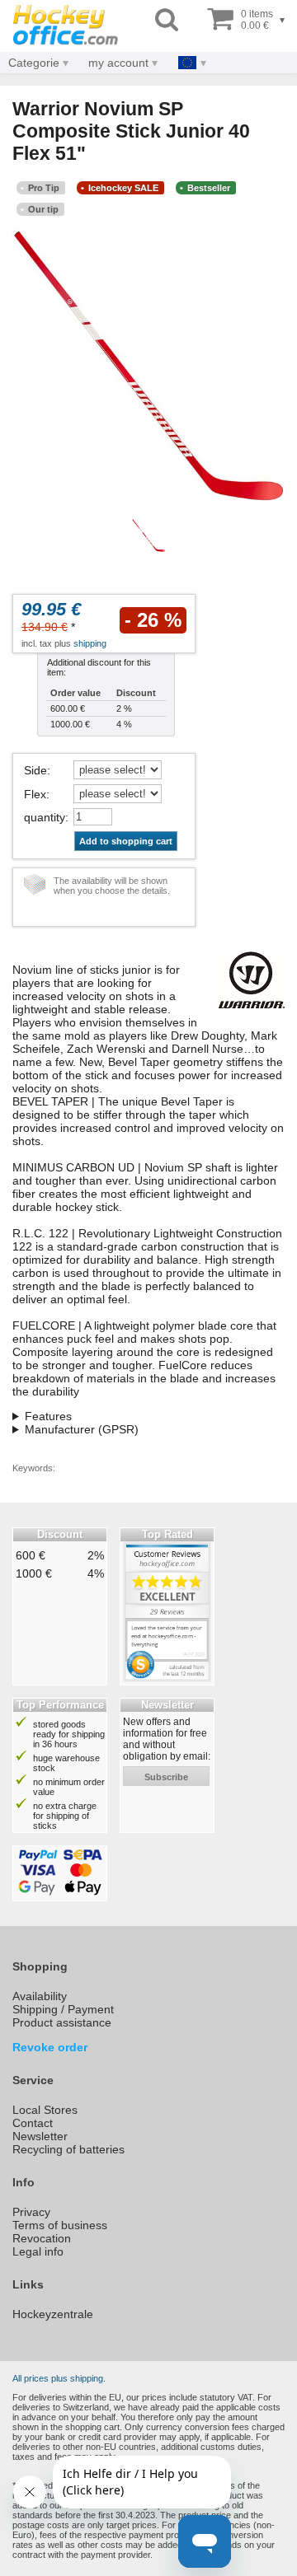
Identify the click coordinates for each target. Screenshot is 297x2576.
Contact (33, 2123)
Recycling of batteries (68, 2149)
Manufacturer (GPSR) (82, 1429)
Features (48, 1416)
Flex (35, 794)
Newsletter (40, 2136)
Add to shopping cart (126, 841)
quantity (45, 817)
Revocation (42, 2238)
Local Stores (45, 2110)
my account (118, 63)
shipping (90, 643)
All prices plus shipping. (59, 2378)
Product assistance (62, 2022)
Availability (40, 1996)
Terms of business (60, 2225)
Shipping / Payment (63, 2009)
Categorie (34, 63)
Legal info (38, 2251)
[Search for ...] (167, 20)
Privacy (31, 2212)
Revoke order (50, 2047)
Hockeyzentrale (53, 2314)
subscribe (166, 1777)
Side (35, 770)
